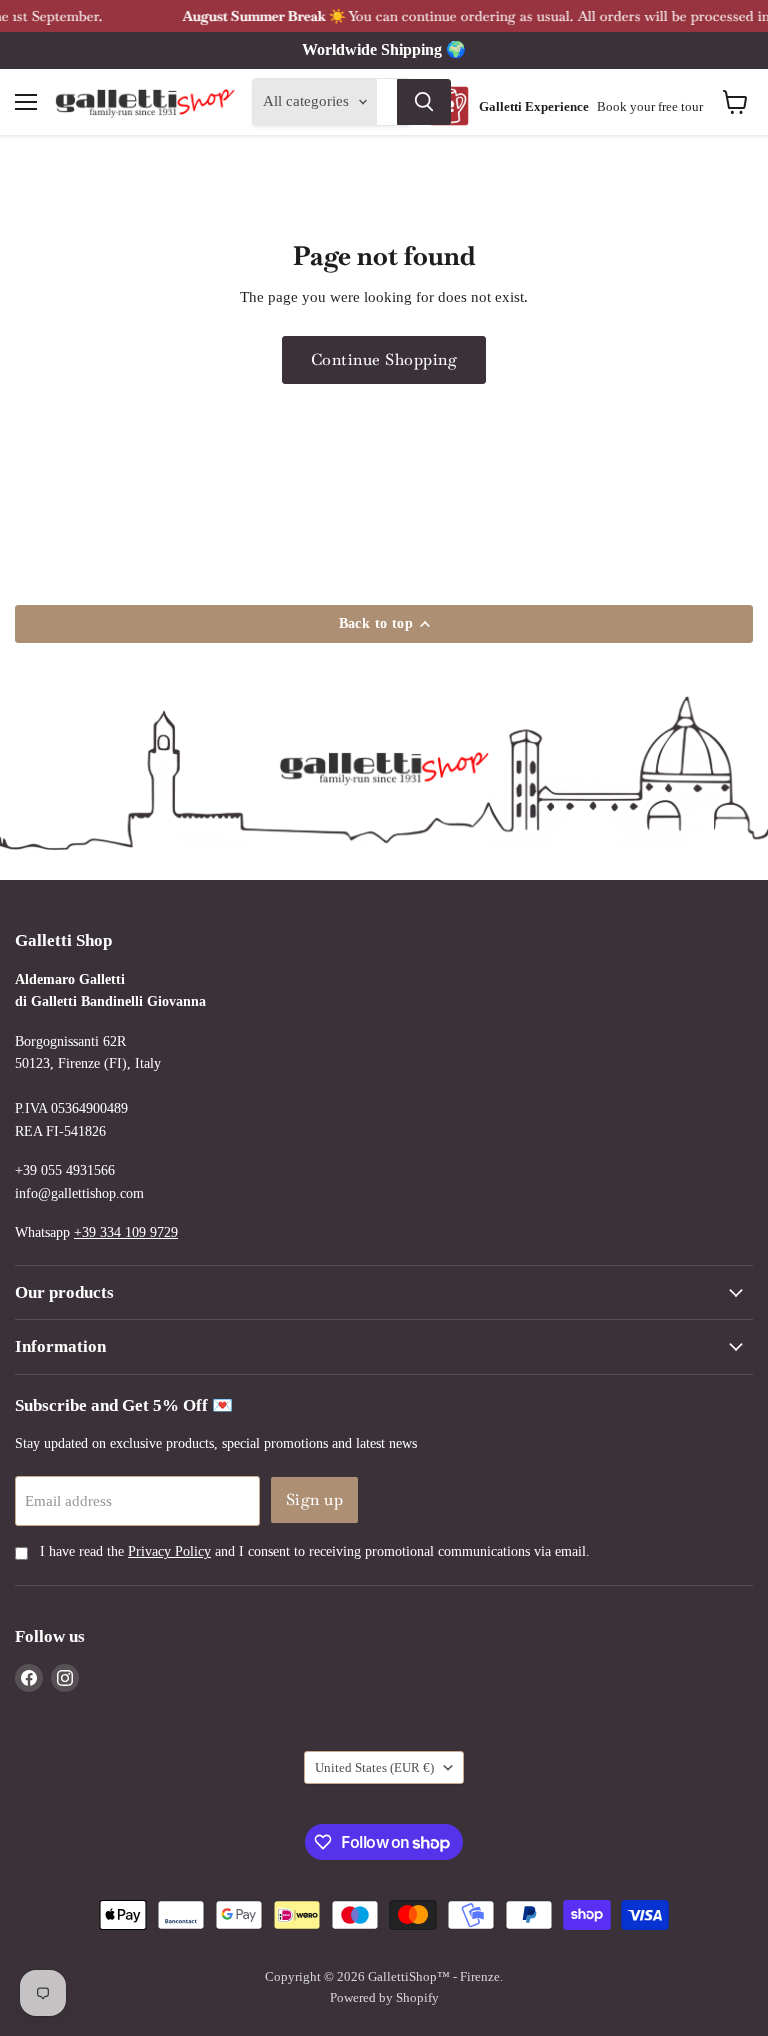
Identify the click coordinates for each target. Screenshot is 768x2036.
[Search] (424, 102)
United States (374, 1767)
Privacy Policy (169, 1551)
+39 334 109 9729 (126, 1232)
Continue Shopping (384, 359)
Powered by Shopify (384, 1997)
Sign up (314, 1499)
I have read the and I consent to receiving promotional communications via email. (313, 1551)
